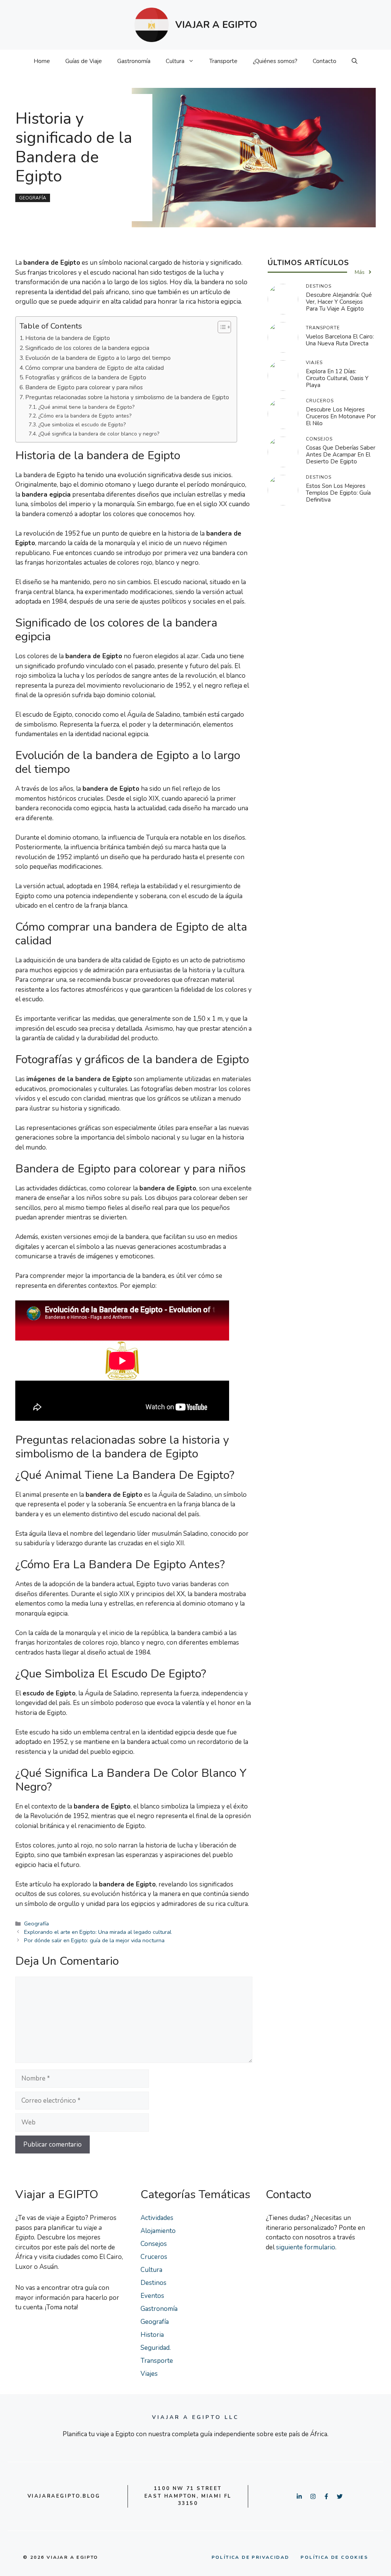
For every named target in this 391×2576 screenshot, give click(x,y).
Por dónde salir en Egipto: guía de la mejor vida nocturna (94, 1940)
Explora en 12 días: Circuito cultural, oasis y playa (337, 378)
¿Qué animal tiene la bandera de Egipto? (86, 407)
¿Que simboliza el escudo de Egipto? (82, 425)
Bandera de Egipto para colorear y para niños (84, 387)
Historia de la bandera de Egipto (68, 338)
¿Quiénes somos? (275, 61)
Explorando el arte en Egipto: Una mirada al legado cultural (98, 1932)
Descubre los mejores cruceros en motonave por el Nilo (341, 416)
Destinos (153, 2283)
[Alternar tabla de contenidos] (221, 327)
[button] (355, 61)
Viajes (149, 2374)
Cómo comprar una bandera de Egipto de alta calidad (95, 368)
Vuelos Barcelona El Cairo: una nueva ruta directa (340, 340)
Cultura (175, 61)
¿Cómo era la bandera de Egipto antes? (85, 416)
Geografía (33, 198)
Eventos (152, 2296)
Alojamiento (158, 2231)
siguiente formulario (306, 2247)
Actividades (157, 2218)
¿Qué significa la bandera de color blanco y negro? (99, 434)
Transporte (223, 61)
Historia (152, 2335)
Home (42, 61)
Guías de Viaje (84, 61)
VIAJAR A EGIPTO (216, 25)
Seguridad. (156, 2348)
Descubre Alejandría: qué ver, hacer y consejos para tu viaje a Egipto (339, 302)
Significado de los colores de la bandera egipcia (87, 348)
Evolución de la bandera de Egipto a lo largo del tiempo (98, 358)
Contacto (325, 61)
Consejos (154, 2244)
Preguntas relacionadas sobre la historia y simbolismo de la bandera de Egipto (127, 397)
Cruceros (154, 2257)
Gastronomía (134, 61)
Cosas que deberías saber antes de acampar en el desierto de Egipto (341, 455)
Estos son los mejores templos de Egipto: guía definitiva (338, 493)
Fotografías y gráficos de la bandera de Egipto (86, 377)
